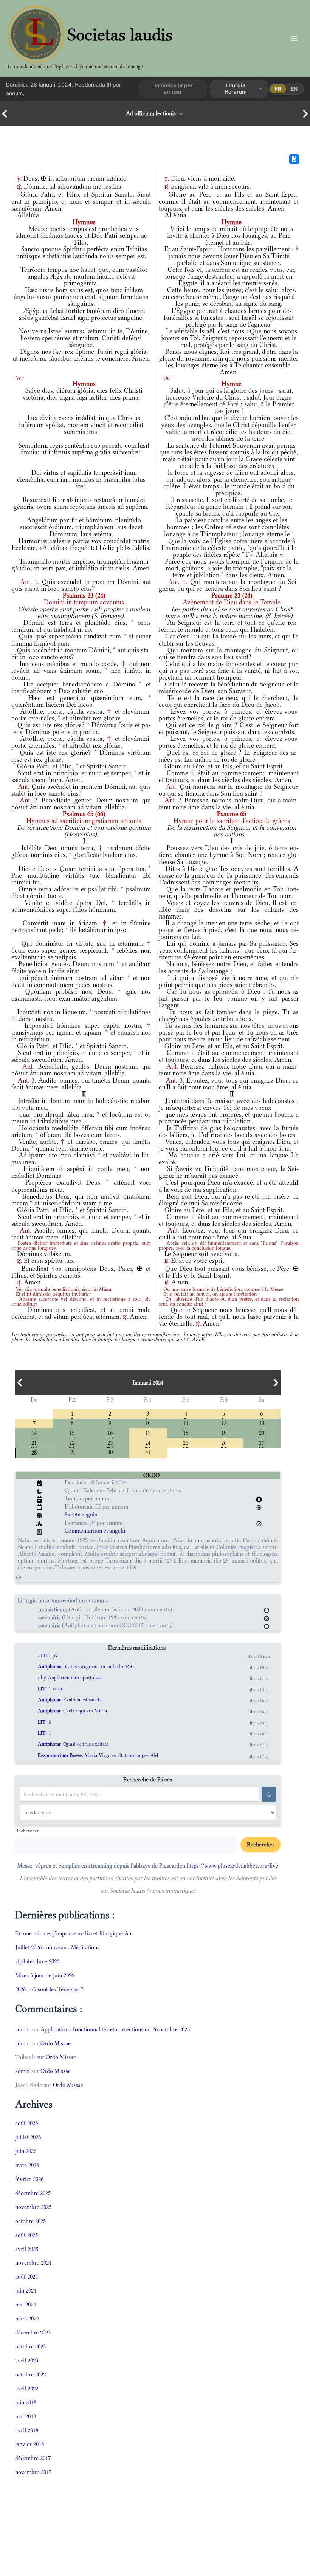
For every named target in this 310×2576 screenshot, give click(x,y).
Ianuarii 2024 (148, 1383)
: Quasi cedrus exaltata (73, 1744)
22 (72, 1442)
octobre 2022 (30, 2374)
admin (22, 2029)
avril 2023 (27, 2360)
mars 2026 (27, 2165)
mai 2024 (26, 2304)
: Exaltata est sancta (70, 1700)
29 (72, 1452)
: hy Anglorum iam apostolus (69, 1677)
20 (262, 1432)
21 (34, 1442)
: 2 (44, 1722)
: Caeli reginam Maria (72, 1711)
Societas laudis (120, 35)
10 (148, 1423)
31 (148, 1452)
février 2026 (29, 2179)
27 (262, 1442)
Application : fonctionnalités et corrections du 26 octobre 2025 (115, 2029)
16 (110, 1432)
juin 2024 (26, 2290)
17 (148, 1432)
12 (224, 1423)
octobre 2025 (30, 2221)
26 (224, 1442)
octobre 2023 (30, 2346)
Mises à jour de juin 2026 (45, 1975)
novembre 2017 (33, 2472)
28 (34, 1452)
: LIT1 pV (48, 1655)
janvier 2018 (29, 2444)
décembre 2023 (33, 2332)
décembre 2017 (33, 2458)
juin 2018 (26, 2402)
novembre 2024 (33, 2262)
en (294, 89)
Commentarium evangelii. (96, 1531)
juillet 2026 (28, 2137)
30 (110, 1452)
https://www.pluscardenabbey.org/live (232, 1866)
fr (278, 89)
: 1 (44, 1733)
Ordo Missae (56, 2043)
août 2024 (26, 2276)
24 (148, 1442)
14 (34, 1432)
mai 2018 (26, 2416)
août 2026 (26, 2123)
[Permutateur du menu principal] (294, 38)
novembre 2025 (33, 2207)
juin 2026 (26, 2151)
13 (262, 1423)
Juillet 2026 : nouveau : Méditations (57, 1947)
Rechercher (27, 1831)
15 (72, 1432)
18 (186, 1432)
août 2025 (26, 2235)
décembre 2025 (33, 2193)
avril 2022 (27, 2388)
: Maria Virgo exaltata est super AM (98, 1755)
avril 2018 (27, 2430)
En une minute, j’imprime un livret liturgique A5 (73, 1933)
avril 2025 (27, 2249)
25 (186, 1442)
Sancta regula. (82, 1514)
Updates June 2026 (37, 1961)
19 (224, 1432)
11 (186, 1423)
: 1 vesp (50, 1689)
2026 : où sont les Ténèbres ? (49, 1989)
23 (110, 1442)
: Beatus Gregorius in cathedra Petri (87, 1666)
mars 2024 (27, 2318)
